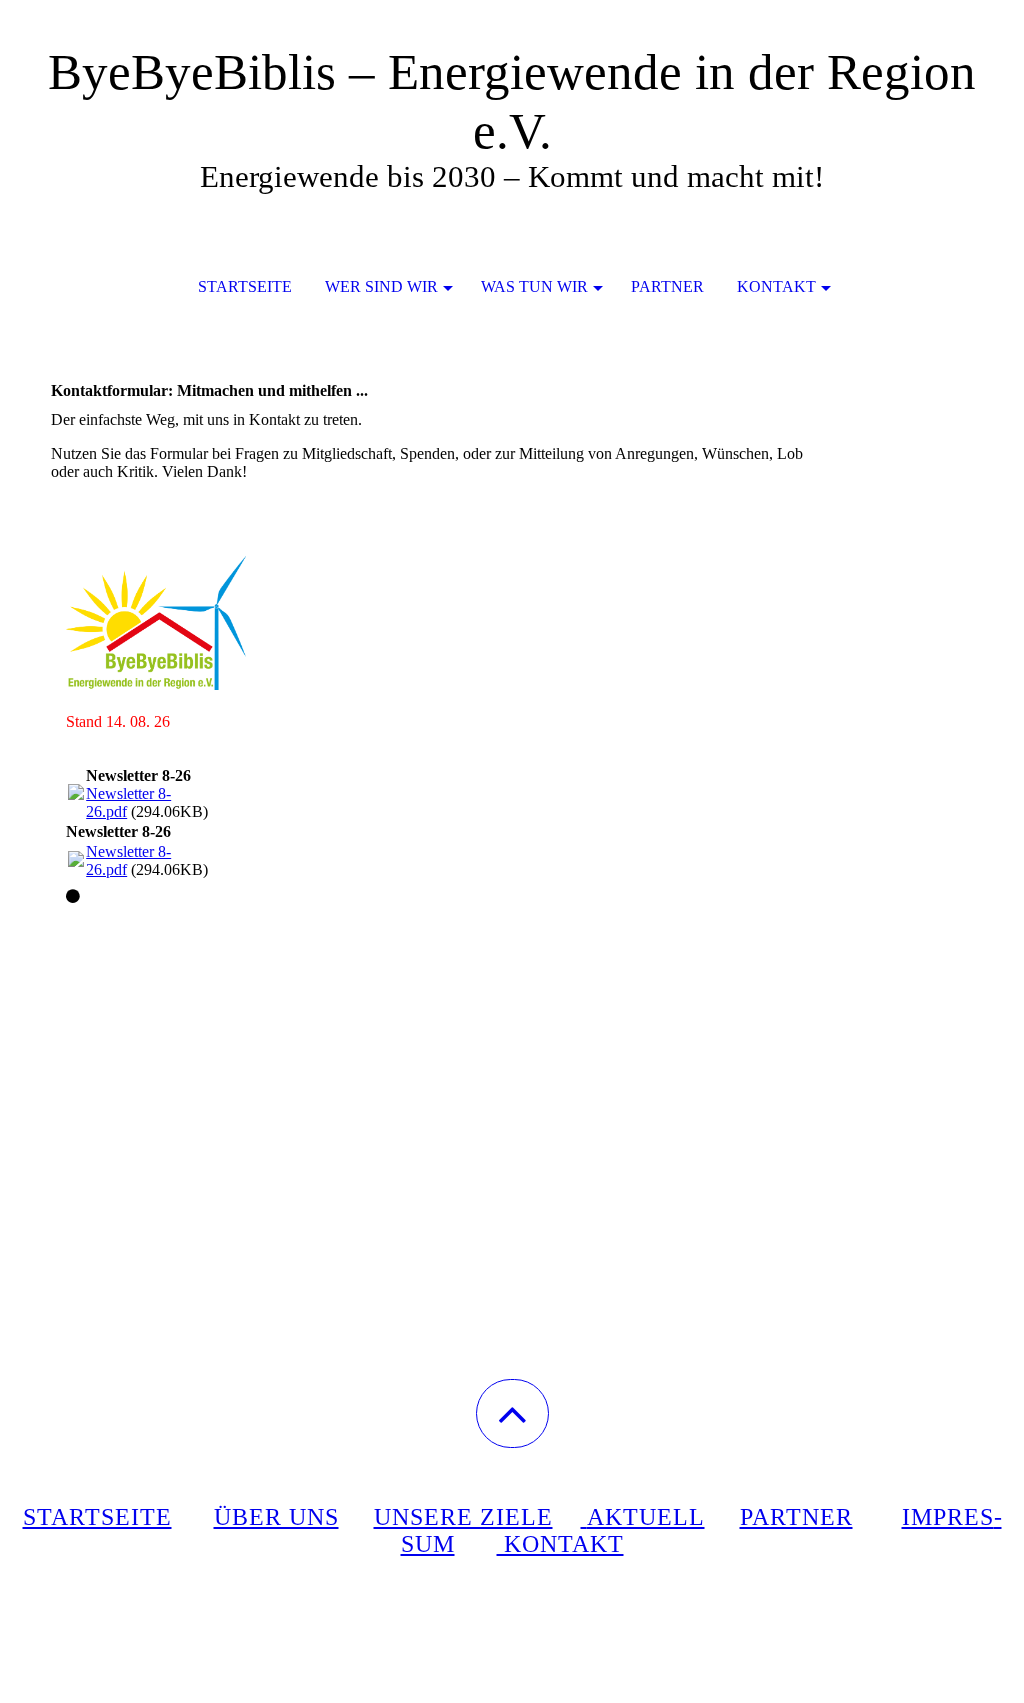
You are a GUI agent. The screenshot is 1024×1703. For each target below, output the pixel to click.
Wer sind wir (381, 286)
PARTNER (796, 1517)
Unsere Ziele (463, 1517)
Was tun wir (534, 286)
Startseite (245, 286)
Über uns (276, 1517)
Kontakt (776, 286)
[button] (512, 1413)
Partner (667, 286)
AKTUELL (646, 1517)
